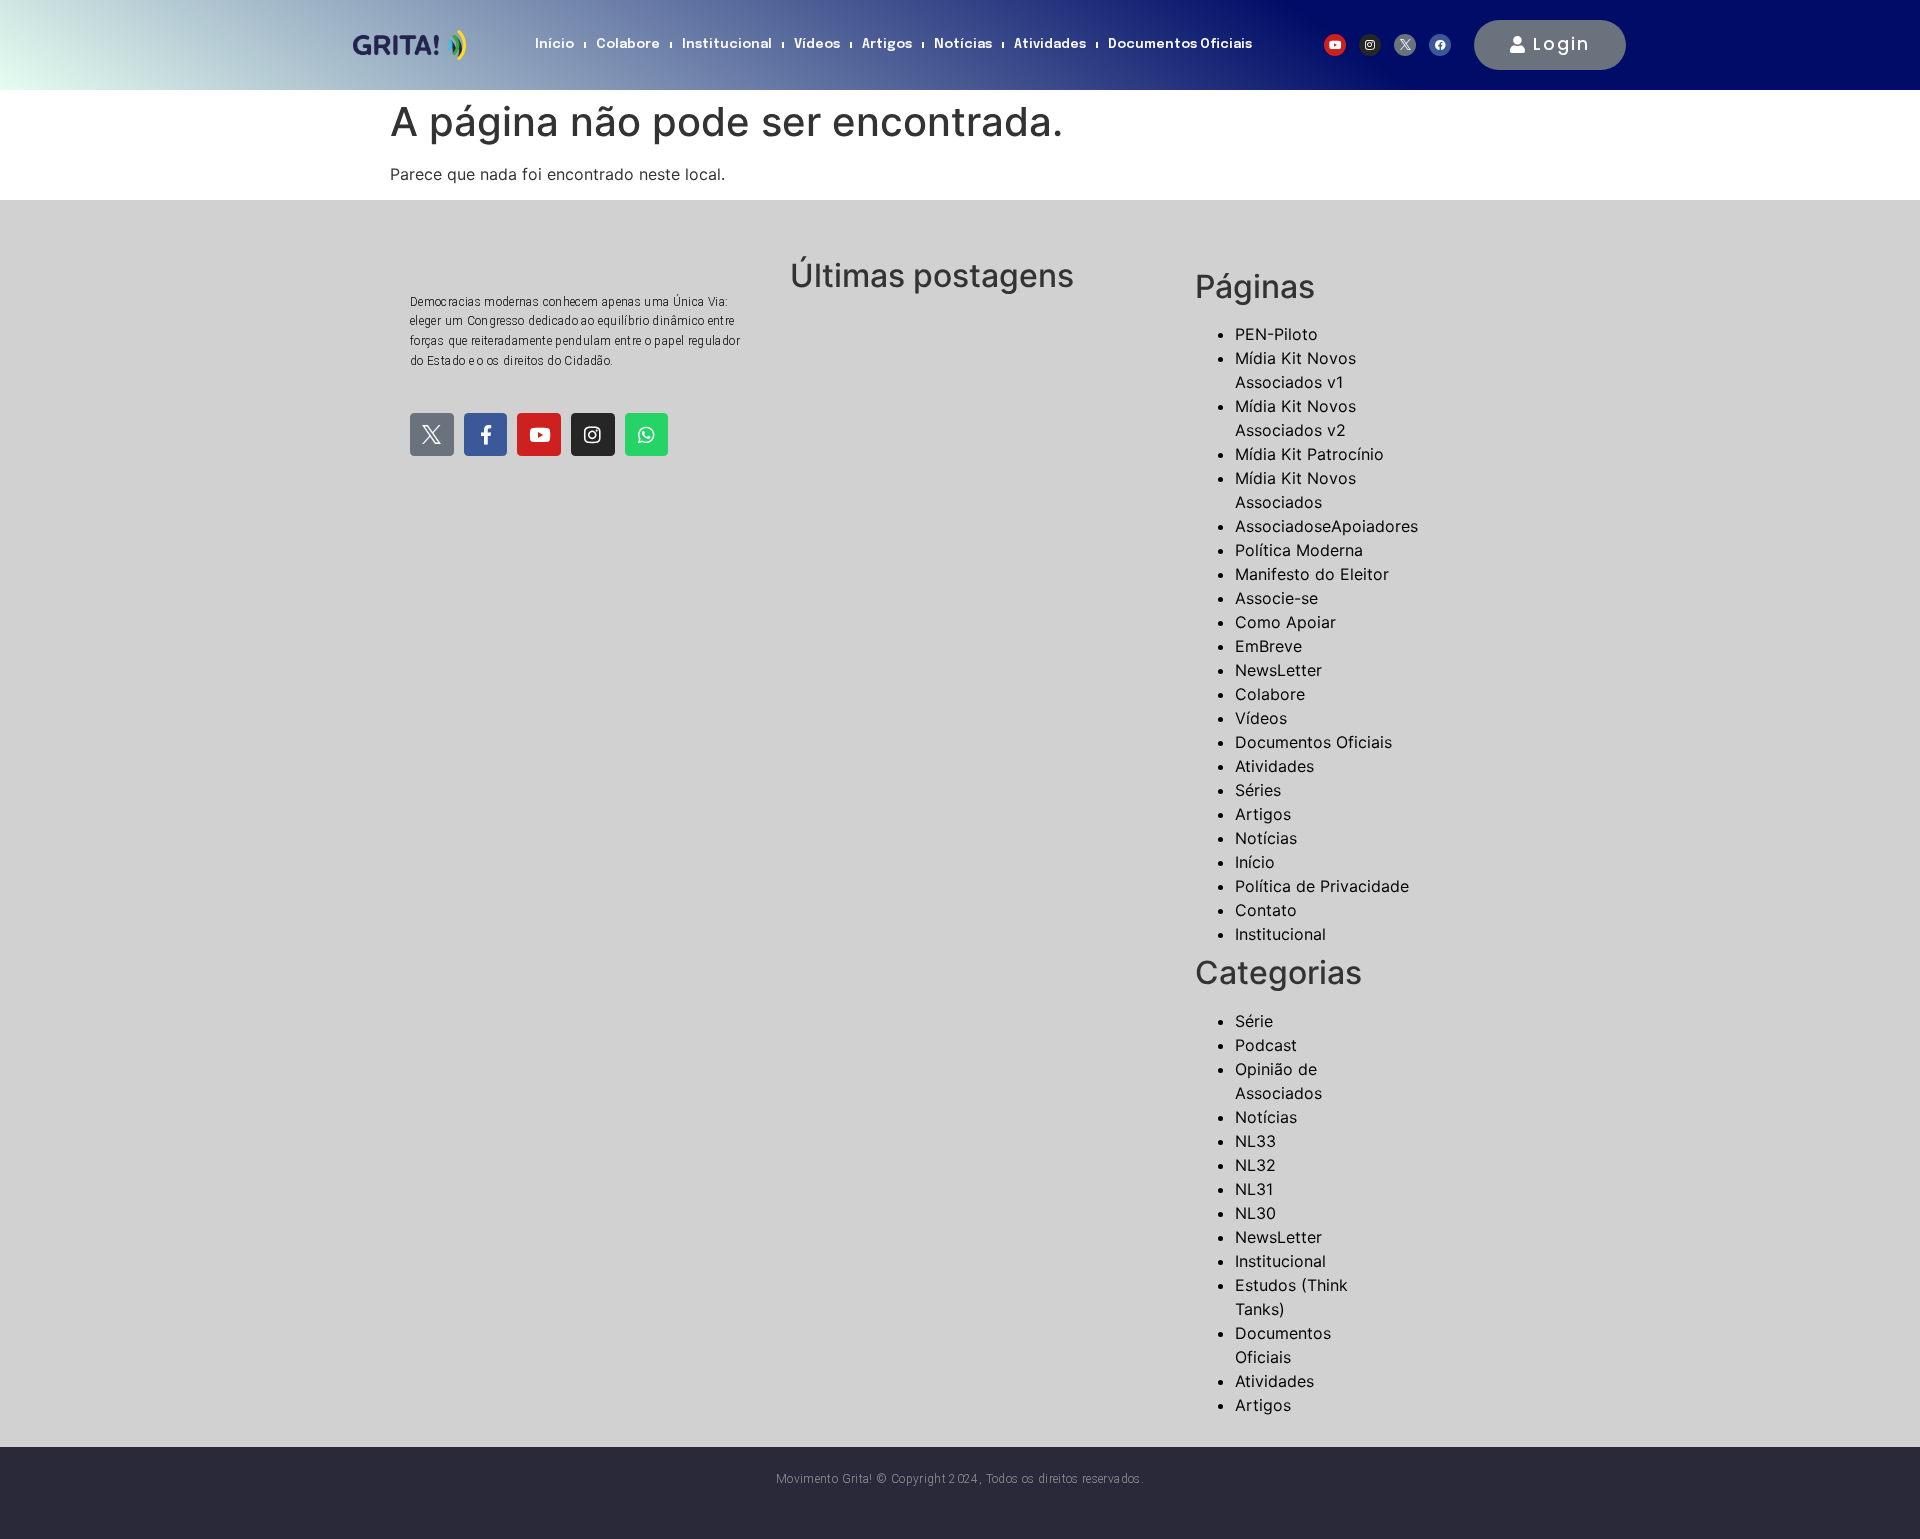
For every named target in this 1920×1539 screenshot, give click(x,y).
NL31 (1254, 1189)
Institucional (727, 44)
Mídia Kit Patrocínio (1309, 454)
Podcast (1266, 1045)
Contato (1266, 910)
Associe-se (1276, 598)
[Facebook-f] (486, 435)
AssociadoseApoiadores (1326, 526)
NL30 (1255, 1213)
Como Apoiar (1285, 622)
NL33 (1255, 1141)
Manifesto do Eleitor (1312, 574)
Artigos (887, 44)
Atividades (1050, 44)
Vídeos (817, 44)
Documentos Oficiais (1180, 44)
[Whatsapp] (647, 435)
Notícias (963, 44)
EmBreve (1268, 646)
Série (1254, 1021)
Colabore (628, 44)
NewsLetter (1278, 670)
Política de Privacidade (1322, 886)
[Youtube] (1335, 45)
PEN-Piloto (1276, 334)
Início (554, 44)
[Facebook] (1440, 45)
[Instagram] (1370, 45)
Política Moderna (1299, 550)
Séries (1258, 790)
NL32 (1255, 1165)
